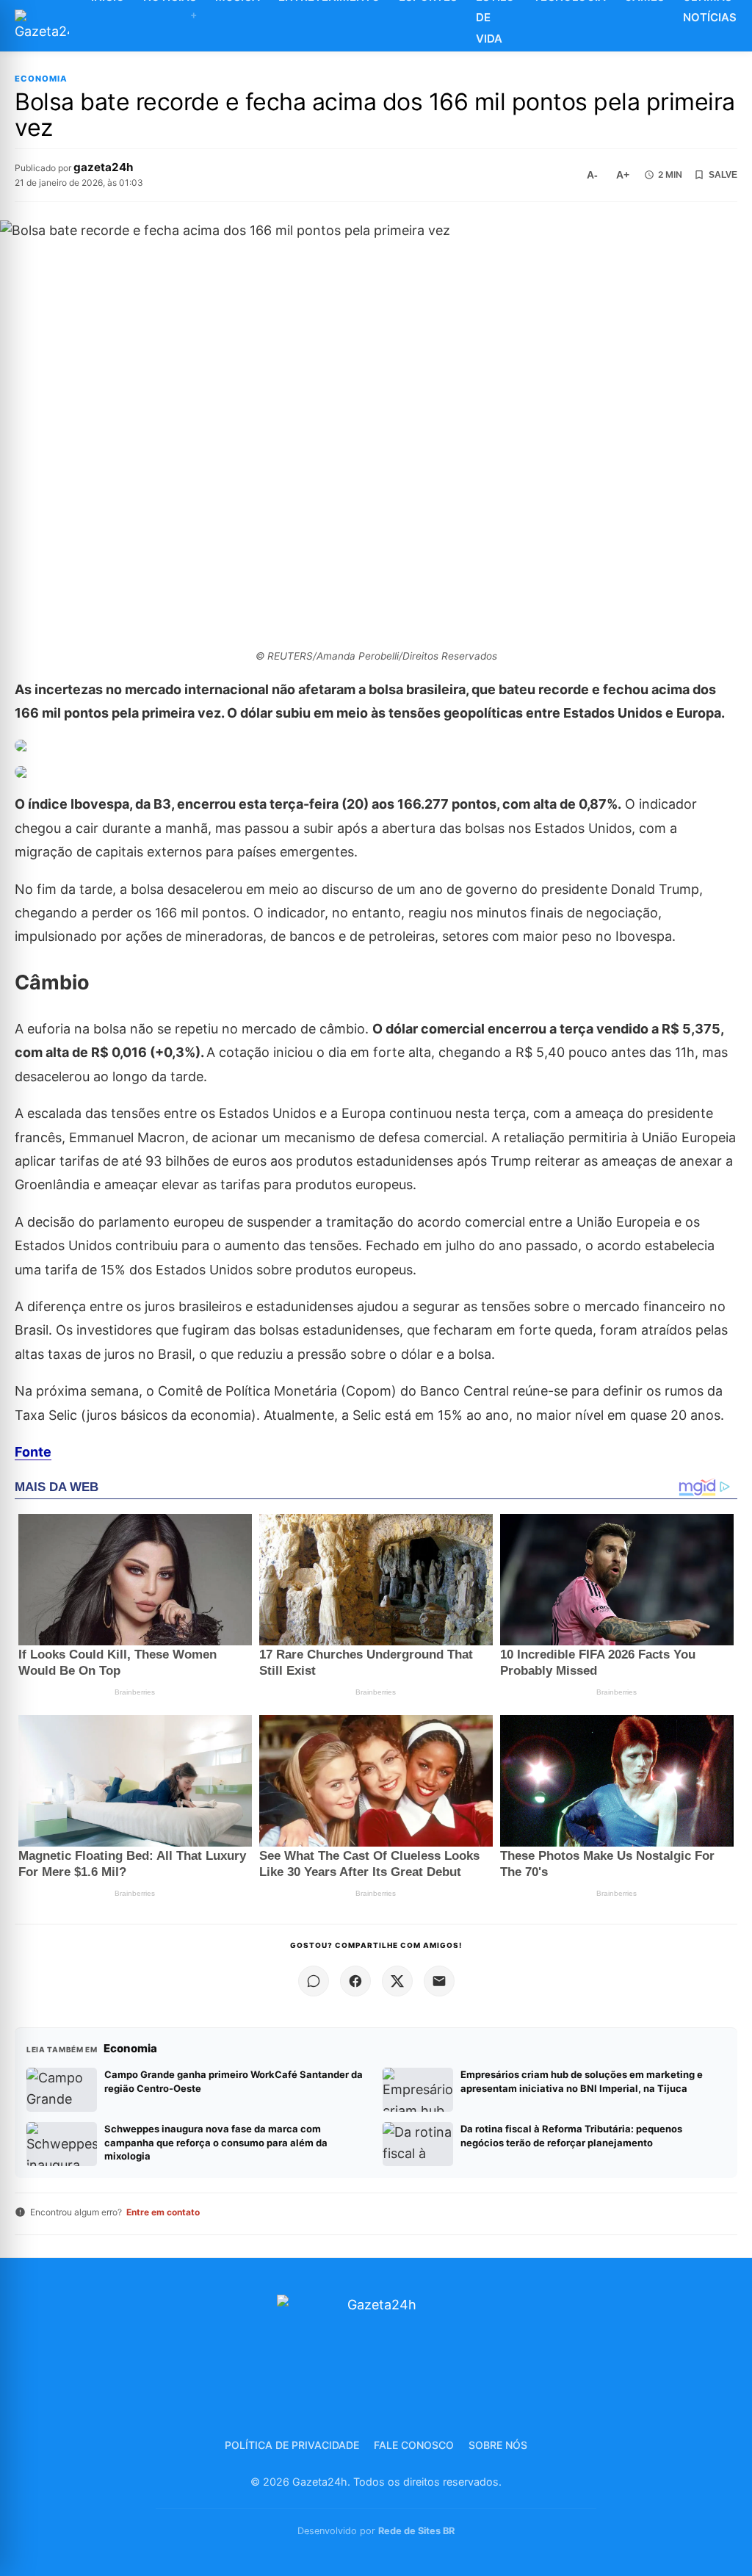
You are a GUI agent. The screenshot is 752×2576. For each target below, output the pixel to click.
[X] (397, 1981)
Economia (41, 79)
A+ (623, 175)
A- (592, 175)
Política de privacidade (292, 2445)
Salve (723, 175)
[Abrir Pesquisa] (744, 26)
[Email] (439, 1981)
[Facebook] (355, 1981)
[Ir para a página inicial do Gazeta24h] (42, 26)
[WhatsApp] (314, 1981)
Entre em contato (163, 2212)
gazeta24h (103, 167)
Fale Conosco (414, 2445)
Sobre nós (498, 2445)
